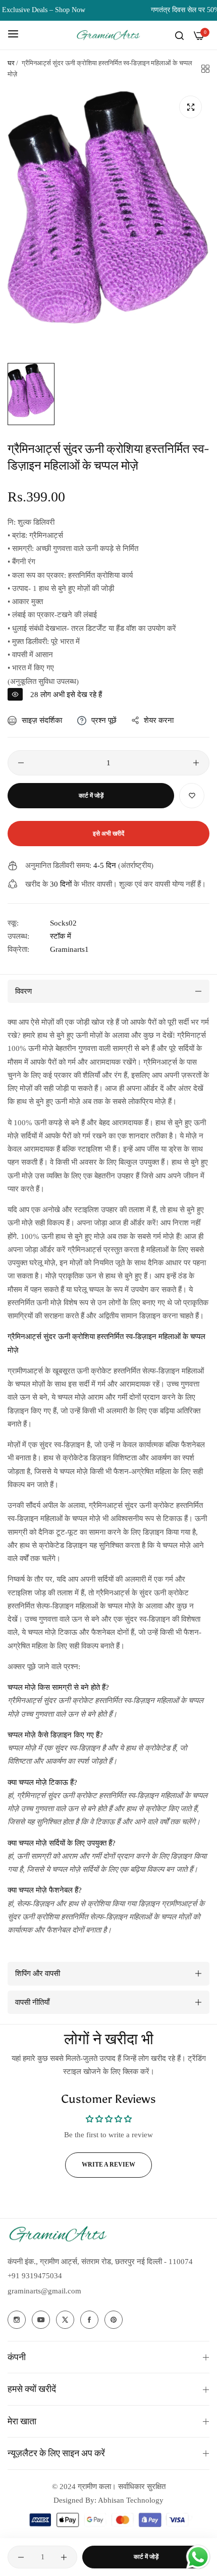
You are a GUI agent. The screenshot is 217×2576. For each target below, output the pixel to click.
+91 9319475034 (35, 2276)
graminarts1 (69, 949)
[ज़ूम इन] (191, 107)
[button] (192, 796)
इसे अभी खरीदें (108, 834)
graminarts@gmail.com (44, 2291)
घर (11, 63)
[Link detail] (17, 2320)
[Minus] (21, 763)
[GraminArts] (108, 35)
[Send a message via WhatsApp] (198, 2557)
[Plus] (196, 763)
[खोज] (179, 35)
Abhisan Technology (130, 2500)
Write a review (108, 2165)
